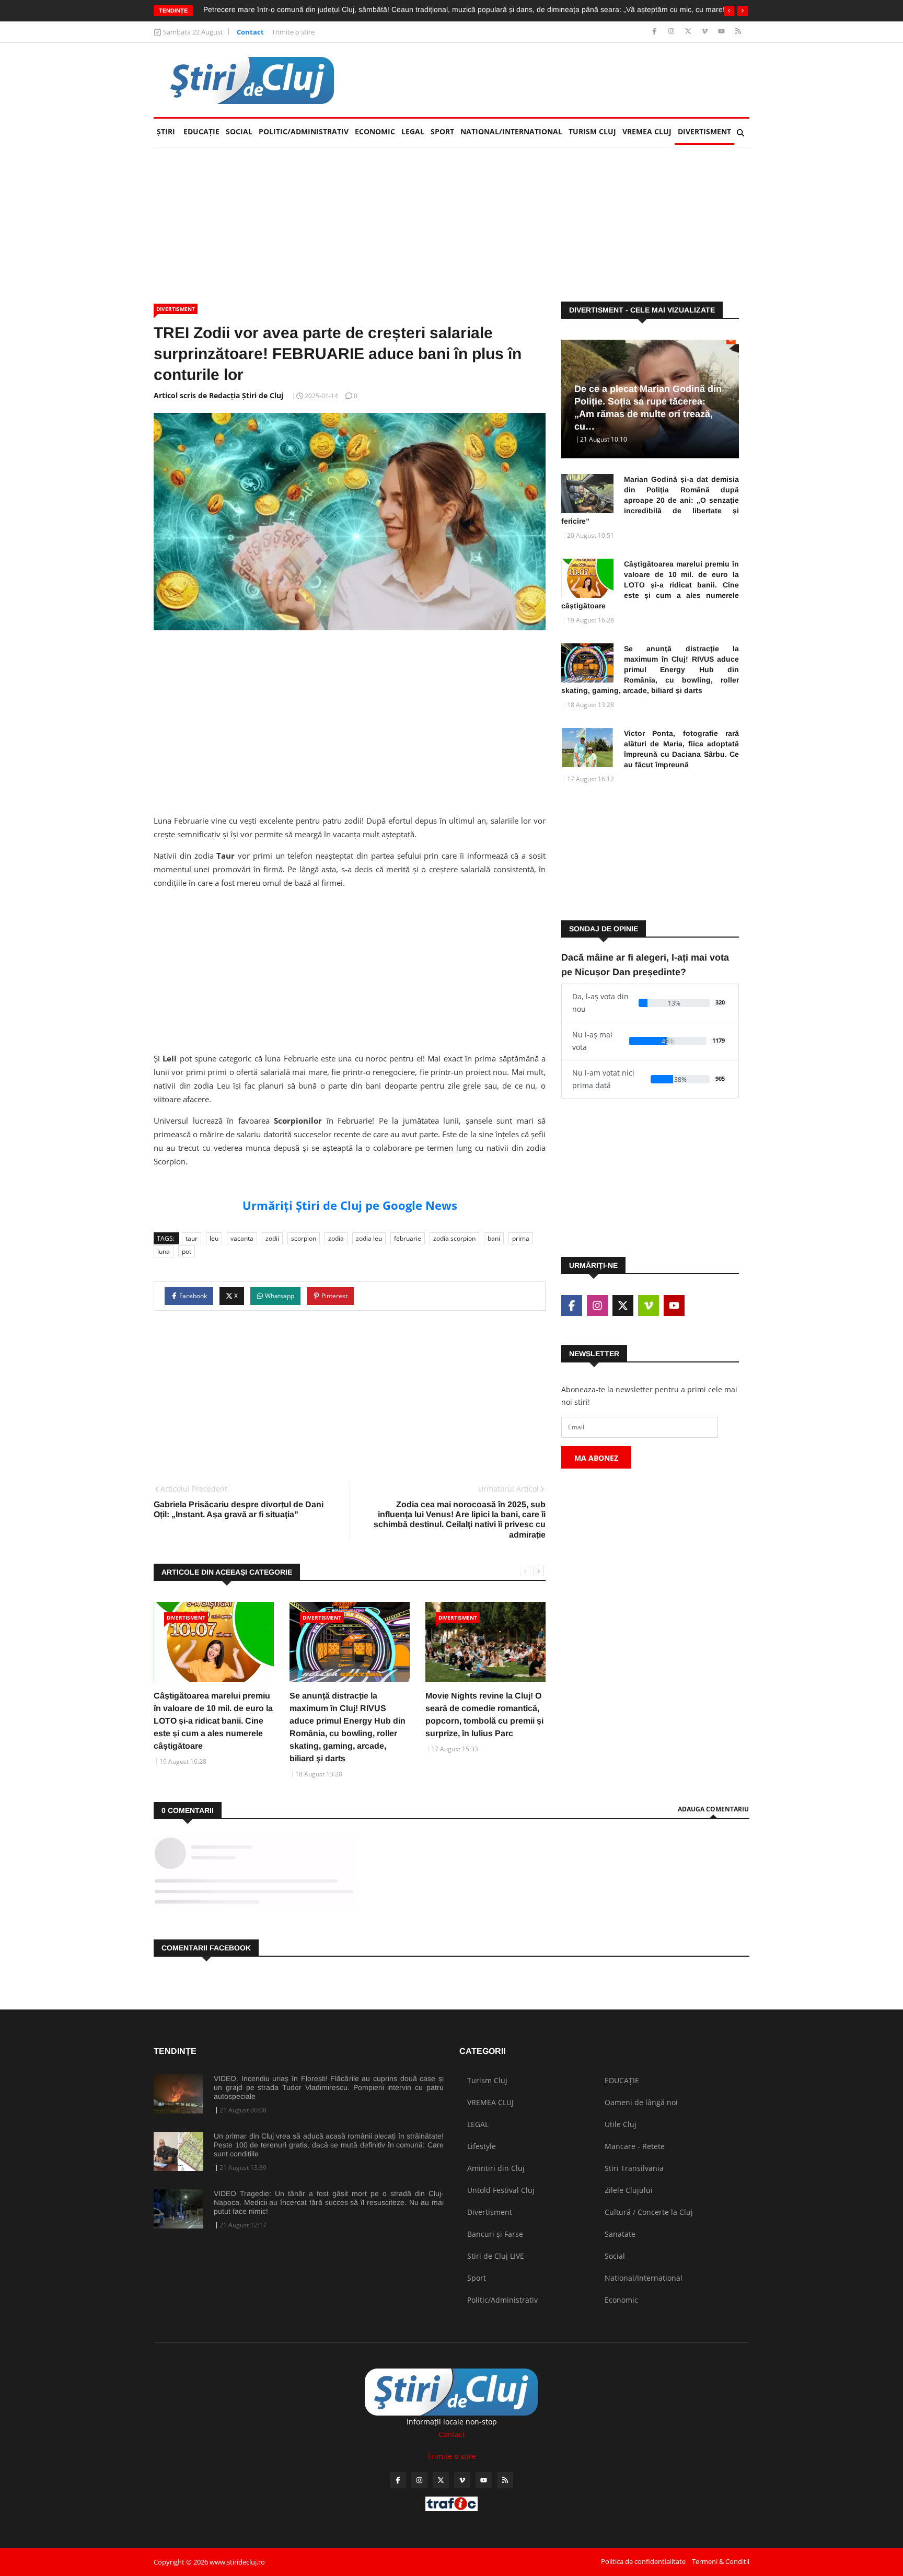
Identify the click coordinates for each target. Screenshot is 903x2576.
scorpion (304, 1238)
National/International (511, 131)
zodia (336, 1238)
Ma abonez (596, 1458)
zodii (272, 1238)
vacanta (242, 1238)
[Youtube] (722, 32)
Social (239, 131)
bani (494, 1238)
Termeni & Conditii (721, 2561)
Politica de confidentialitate (643, 2561)
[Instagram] (672, 32)
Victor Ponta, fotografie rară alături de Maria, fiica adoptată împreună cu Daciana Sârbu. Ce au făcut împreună (681, 749)
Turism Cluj (592, 131)
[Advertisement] (559, 80)
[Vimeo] (706, 32)
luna (164, 1251)
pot (187, 1251)
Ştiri (166, 131)
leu (214, 1238)
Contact (250, 32)
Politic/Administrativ (304, 131)
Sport (442, 131)
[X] (689, 32)
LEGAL (413, 131)
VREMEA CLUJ (647, 131)
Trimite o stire (293, 32)
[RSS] (738, 32)
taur (192, 1238)
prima (521, 1238)
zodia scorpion (454, 1238)
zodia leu (369, 1238)
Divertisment (704, 131)
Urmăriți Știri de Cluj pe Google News (350, 1205)
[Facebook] (656, 32)
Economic (375, 131)
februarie (408, 1238)
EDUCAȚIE (203, 131)
